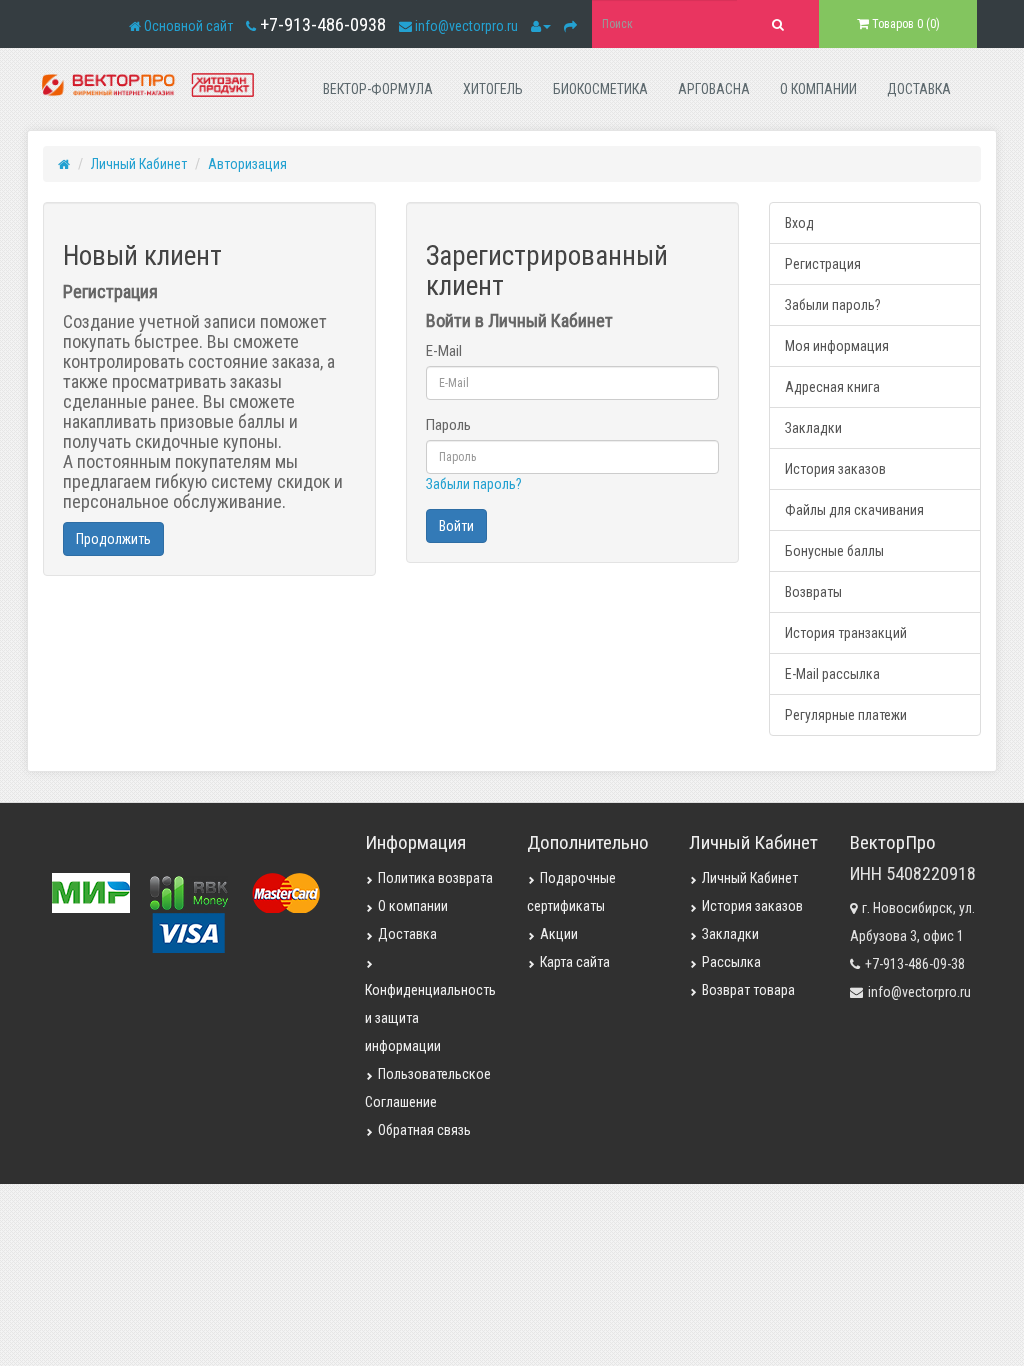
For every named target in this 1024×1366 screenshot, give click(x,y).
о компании (818, 89)
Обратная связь (424, 1130)
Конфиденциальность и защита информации (430, 1018)
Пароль (448, 425)
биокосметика (600, 89)
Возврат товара (748, 990)
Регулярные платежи (846, 715)
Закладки (813, 428)
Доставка (407, 934)
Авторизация (247, 164)
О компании (413, 906)
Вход (799, 223)
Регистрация (823, 264)
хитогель (493, 89)
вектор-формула (378, 89)
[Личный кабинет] (541, 26)
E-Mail (444, 351)
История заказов (835, 469)
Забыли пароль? (474, 484)
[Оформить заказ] (570, 26)
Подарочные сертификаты (571, 892)
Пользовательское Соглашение (428, 1088)
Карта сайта (575, 962)
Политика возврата (435, 878)
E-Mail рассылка (832, 674)
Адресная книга (832, 387)
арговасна (714, 89)
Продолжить (113, 539)
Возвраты (813, 592)
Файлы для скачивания (854, 510)
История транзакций (846, 633)
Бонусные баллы (834, 551)
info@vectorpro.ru (466, 26)
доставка (919, 89)
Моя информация (837, 346)
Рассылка (731, 962)
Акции (559, 934)
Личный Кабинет (139, 164)
